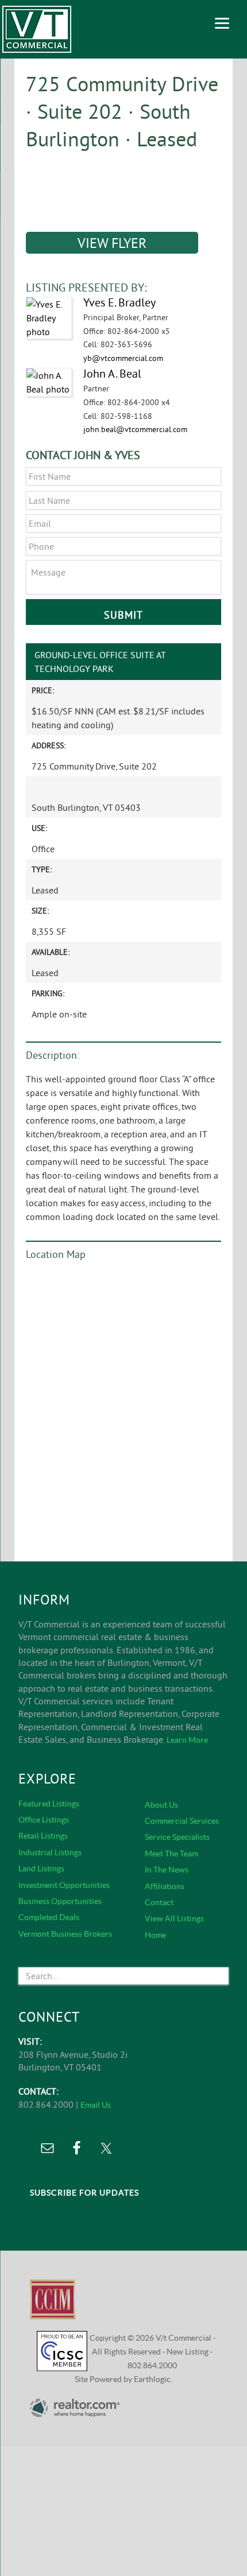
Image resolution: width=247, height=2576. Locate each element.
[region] (123, 185)
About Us (161, 1805)
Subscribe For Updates (84, 2193)
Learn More (187, 1740)
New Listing (188, 2352)
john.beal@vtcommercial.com (135, 429)
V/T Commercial (37, 29)
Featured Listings (49, 1804)
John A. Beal (112, 373)
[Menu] (222, 22)
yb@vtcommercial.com (123, 358)
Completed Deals (49, 1917)
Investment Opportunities (64, 1885)
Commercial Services (182, 1821)
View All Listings (174, 1918)
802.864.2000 (152, 2365)
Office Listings (44, 1820)
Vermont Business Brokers (65, 1934)
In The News (167, 1870)
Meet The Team (171, 1854)
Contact (159, 1902)
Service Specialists (177, 1837)
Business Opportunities (60, 1901)
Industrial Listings (50, 1852)
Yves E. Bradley (119, 302)
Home (155, 1935)
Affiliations (165, 1886)
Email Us (96, 2105)
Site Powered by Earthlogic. (123, 2379)
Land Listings (41, 1868)
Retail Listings (43, 1836)
